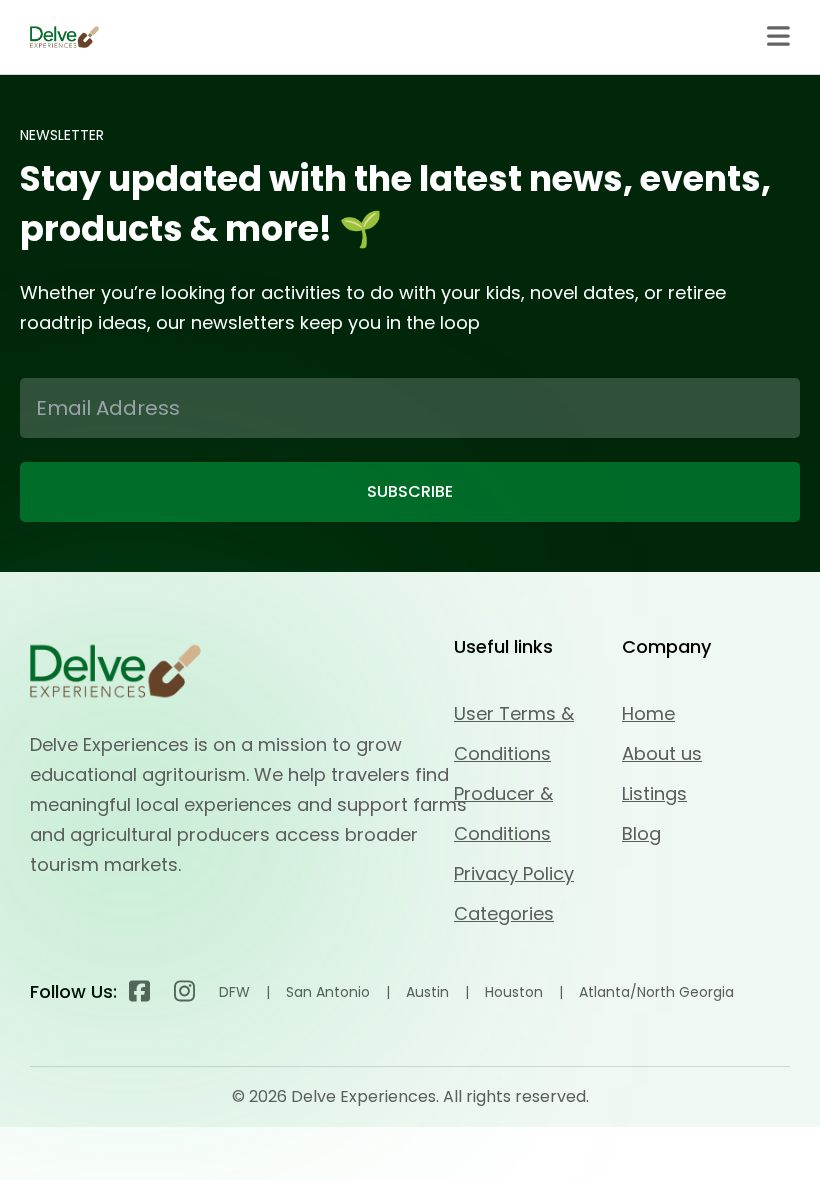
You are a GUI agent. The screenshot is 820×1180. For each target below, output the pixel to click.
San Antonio (328, 992)
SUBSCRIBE (410, 491)
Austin (427, 992)
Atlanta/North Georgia (656, 992)
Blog (641, 833)
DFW (234, 992)
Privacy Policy (514, 873)
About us (662, 753)
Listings (654, 793)
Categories (504, 913)
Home (648, 713)
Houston (514, 992)
